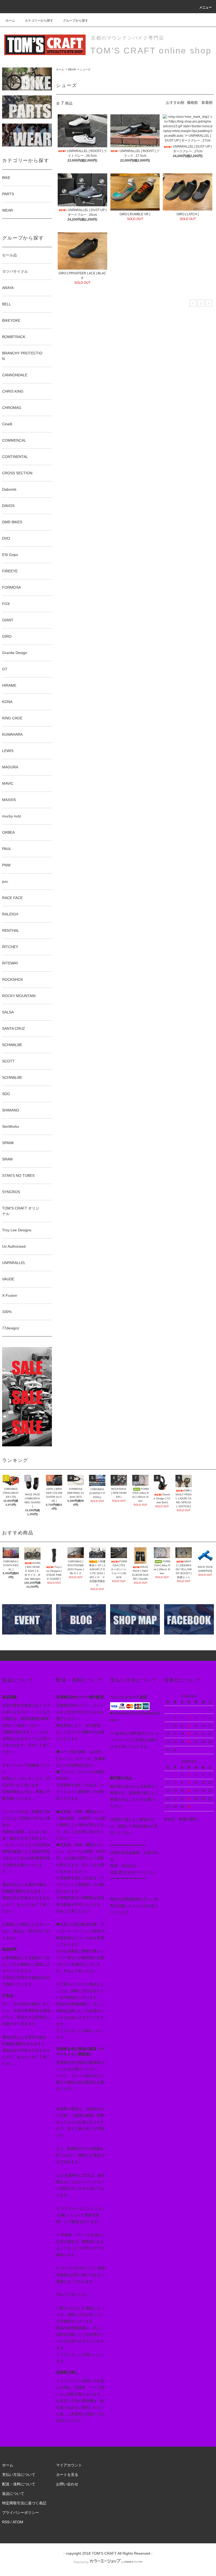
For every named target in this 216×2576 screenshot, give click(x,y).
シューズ (85, 69)
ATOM (18, 2522)
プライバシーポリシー (21, 2512)
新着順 (207, 103)
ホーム (10, 21)
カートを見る (67, 2475)
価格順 (192, 103)
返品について (13, 2494)
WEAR (72, 69)
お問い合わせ (67, 2484)
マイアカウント (69, 2465)
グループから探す (76, 21)
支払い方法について (19, 2475)
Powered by (81, 2562)
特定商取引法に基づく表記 (24, 2503)
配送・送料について (19, 2484)
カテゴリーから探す (39, 21)
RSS (6, 2522)
